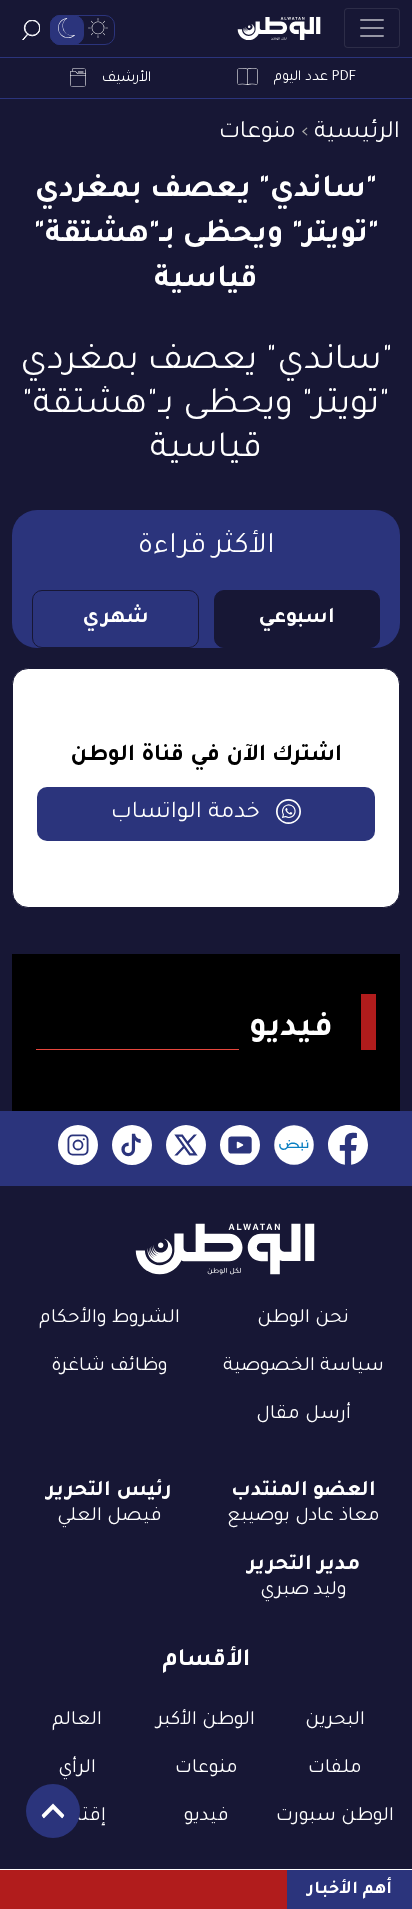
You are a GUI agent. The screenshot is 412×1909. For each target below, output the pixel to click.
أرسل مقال (303, 1415)
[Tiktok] (132, 1148)
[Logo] (279, 28)
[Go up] (42, 1821)
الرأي (77, 1769)
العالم (77, 1721)
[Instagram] (78, 1148)
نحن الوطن (303, 1319)
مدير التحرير (303, 1566)
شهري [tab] (115, 619)
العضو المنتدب (303, 1492)
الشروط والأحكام (109, 1319)
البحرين (335, 1721)
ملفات (335, 1769)
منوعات (257, 133)
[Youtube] (240, 1148)
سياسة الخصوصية (303, 1367)
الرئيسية (357, 133)
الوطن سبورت (335, 1817)
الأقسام (206, 1661)
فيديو (206, 1817)
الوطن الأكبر (206, 1721)
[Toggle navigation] (372, 28)
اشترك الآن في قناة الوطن (206, 757)
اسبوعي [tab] (296, 619)
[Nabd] (294, 1148)
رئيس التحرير (109, 1492)
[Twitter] (186, 1148)
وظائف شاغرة (109, 1367)
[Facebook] (348, 1148)
